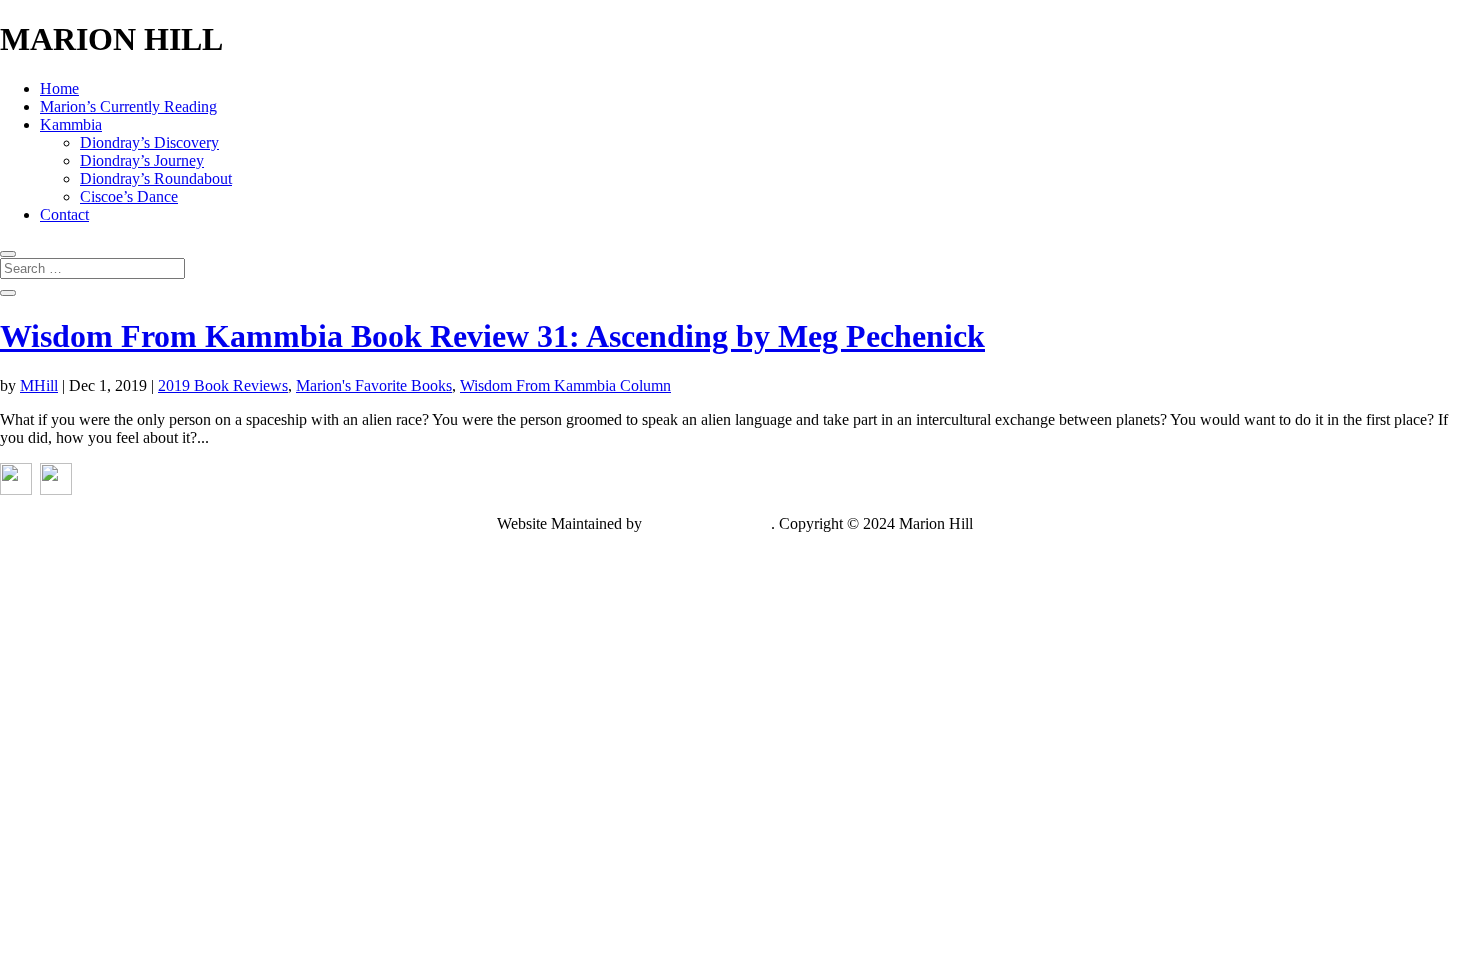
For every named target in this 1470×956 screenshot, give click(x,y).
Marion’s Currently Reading (128, 106)
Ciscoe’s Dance (129, 196)
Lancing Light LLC (708, 523)
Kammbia (71, 124)
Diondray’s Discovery (149, 142)
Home (59, 88)
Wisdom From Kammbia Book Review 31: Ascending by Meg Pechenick (492, 336)
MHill (39, 385)
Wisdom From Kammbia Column (565, 385)
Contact (64, 214)
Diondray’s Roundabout (156, 178)
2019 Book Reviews (223, 385)
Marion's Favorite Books (374, 385)
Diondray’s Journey (142, 160)
